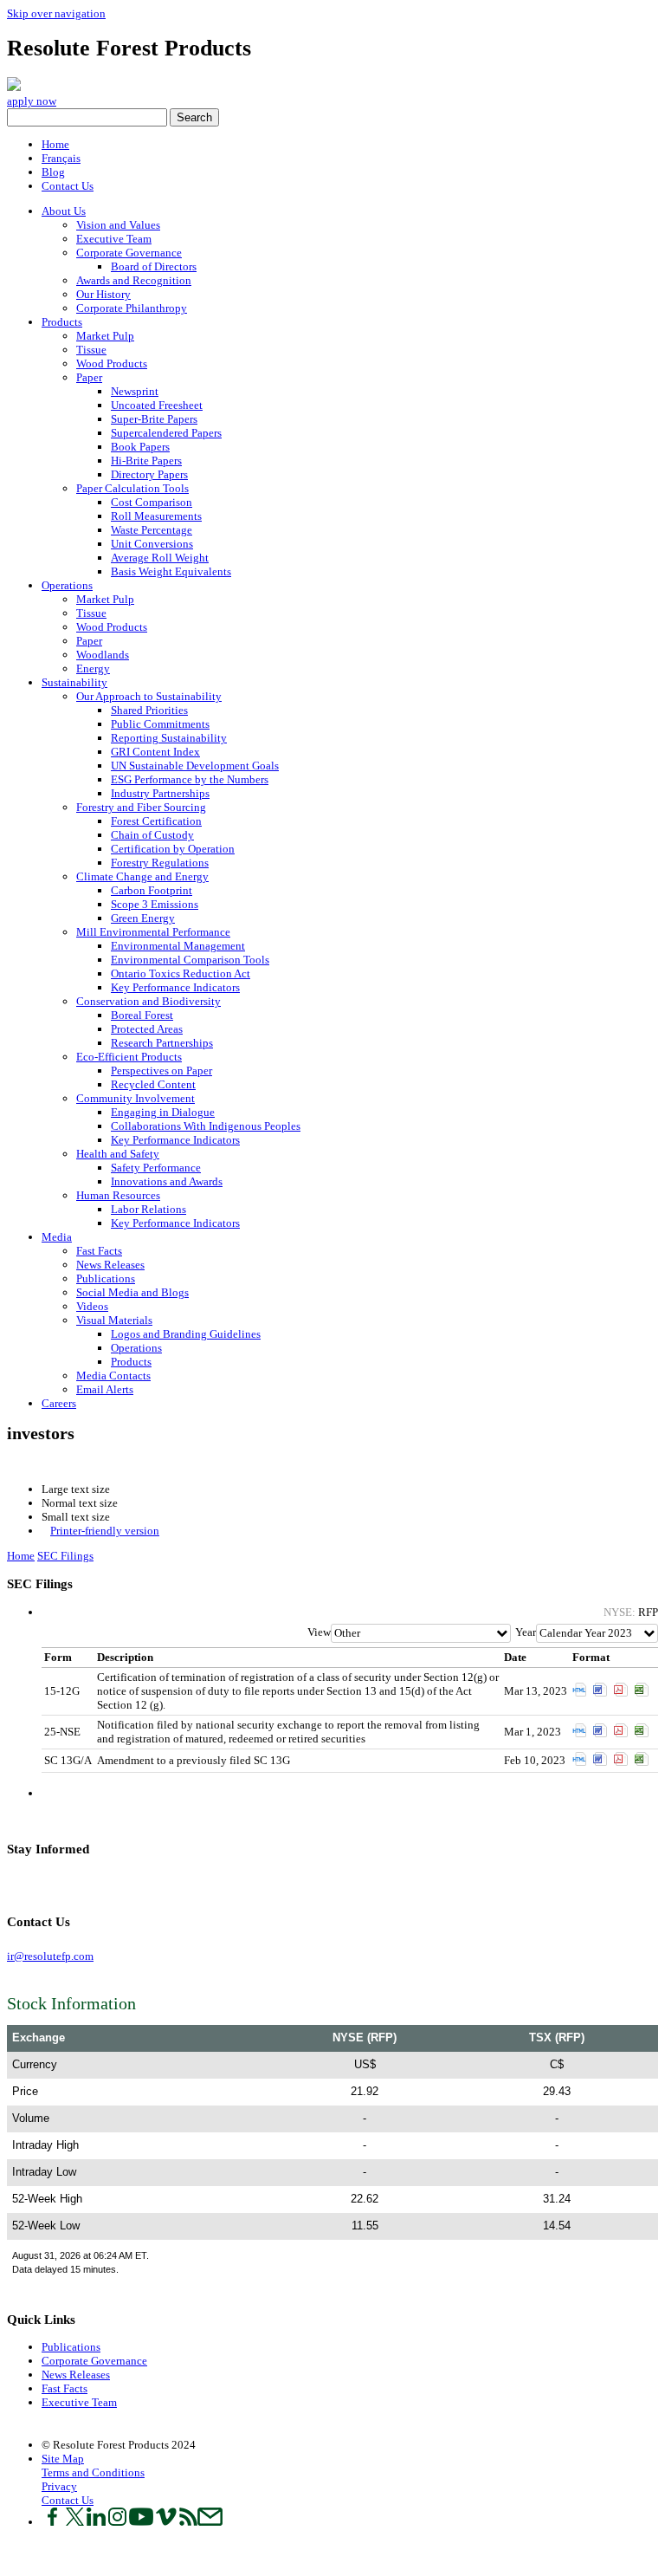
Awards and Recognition (134, 280)
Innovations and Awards (167, 1181)
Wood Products (112, 363)
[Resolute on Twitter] (75, 2522)
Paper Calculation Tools (132, 488)
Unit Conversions (152, 544)
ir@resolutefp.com (50, 1956)
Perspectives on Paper (161, 1071)
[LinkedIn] (27, 1882)
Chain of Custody (152, 835)
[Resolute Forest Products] (14, 87)
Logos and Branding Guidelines (186, 1334)
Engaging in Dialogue (163, 1112)
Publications (106, 1278)
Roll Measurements (156, 516)
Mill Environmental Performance (153, 932)
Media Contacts (113, 1376)
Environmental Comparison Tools (190, 960)
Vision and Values (118, 225)
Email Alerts (105, 1389)
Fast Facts (99, 1251)
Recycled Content (153, 1084)
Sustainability (74, 682)
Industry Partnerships (160, 793)
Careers (59, 1403)
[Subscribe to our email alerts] (210, 2522)
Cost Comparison (152, 502)
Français (61, 158)
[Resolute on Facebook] (52, 2522)
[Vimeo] (53, 1882)
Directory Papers (149, 474)
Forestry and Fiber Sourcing (141, 807)
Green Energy (143, 918)
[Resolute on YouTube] (141, 2522)
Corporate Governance (129, 253)
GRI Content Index (155, 752)
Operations (67, 585)
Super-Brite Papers (154, 419)
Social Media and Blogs (132, 1292)
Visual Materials (114, 1320)
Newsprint (135, 391)
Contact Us (68, 186)
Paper (89, 377)
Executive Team (114, 239)
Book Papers (140, 447)
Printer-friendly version (105, 1531)
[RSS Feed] (62, 1882)
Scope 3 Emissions (155, 904)
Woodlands (103, 655)
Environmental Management (178, 946)
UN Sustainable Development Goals (195, 766)
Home (55, 144)
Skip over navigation (56, 13)
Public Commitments (160, 724)
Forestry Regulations (160, 863)
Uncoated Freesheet (157, 405)
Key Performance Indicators (175, 987)
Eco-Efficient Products (129, 1057)
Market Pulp (105, 336)
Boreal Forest (142, 1015)
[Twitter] (19, 1882)
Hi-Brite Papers (146, 461)
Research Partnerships (162, 1043)
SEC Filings (65, 1556)
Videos (92, 1306)
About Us (64, 211)
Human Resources (118, 1195)
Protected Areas (147, 1029)
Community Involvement (136, 1098)
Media (57, 1237)
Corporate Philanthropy (132, 308)
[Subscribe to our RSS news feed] (188, 2522)
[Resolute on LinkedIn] (96, 2522)
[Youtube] (45, 1882)
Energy (93, 668)
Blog (53, 172)
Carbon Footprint (152, 890)
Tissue (91, 350)
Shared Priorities (149, 710)
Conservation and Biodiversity (148, 1001)
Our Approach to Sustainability (149, 696)
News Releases (110, 1265)
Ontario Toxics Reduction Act (181, 973)
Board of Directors (154, 266)
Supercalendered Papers (166, 433)
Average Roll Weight (160, 558)
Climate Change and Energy (142, 876)
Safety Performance (156, 1168)
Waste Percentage (152, 530)
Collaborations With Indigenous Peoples (206, 1126)
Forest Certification (156, 821)
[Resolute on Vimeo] (166, 2522)
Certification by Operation (173, 849)
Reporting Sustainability (169, 738)
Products (62, 322)
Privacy (59, 2486)
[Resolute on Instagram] (117, 2522)
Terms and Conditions (93, 2472)
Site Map (63, 2459)
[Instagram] (36, 1882)
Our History (103, 294)
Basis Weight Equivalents (171, 571)
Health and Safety (118, 1154)
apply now (32, 101)
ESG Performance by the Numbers (190, 779)
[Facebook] (10, 1882)
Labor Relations (148, 1209)
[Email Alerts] (71, 1882)
